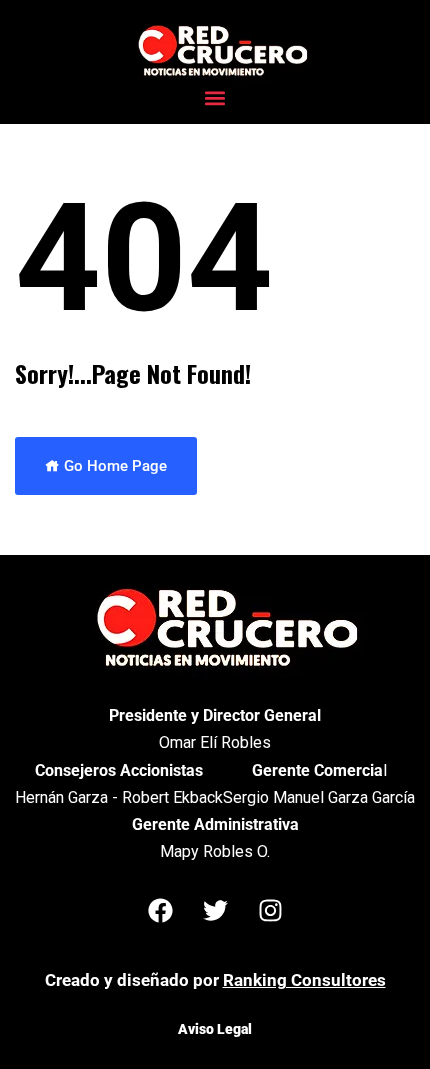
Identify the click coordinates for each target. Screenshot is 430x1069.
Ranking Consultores (304, 980)
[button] (215, 97)
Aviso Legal (215, 1029)
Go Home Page (113, 466)
